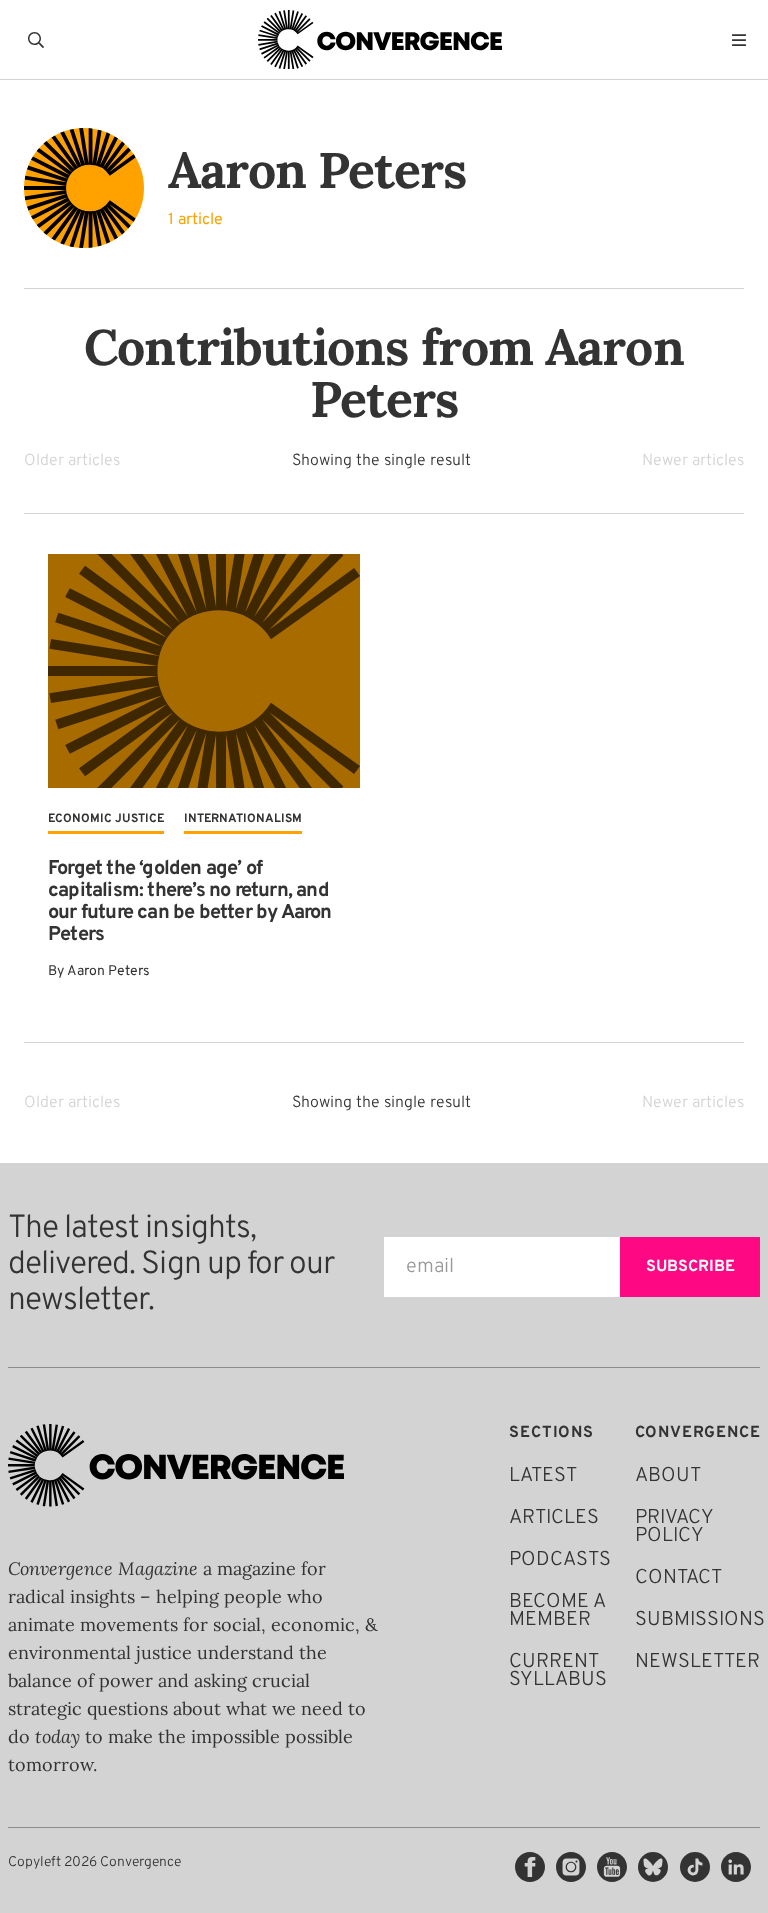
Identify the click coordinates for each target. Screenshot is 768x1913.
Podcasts (560, 1560)
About (668, 1476)
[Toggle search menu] (40, 40)
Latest (543, 1476)
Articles (554, 1518)
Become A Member (557, 1611)
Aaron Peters (108, 971)
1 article (195, 220)
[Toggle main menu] (744, 40)
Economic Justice (106, 819)
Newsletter (697, 1662)
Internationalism (243, 819)
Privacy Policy (674, 1527)
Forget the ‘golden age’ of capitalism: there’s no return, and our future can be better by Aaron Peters (190, 902)
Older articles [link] (72, 461)
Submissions (700, 1620)
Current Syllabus (558, 1671)
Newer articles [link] (693, 461)
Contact (678, 1578)
